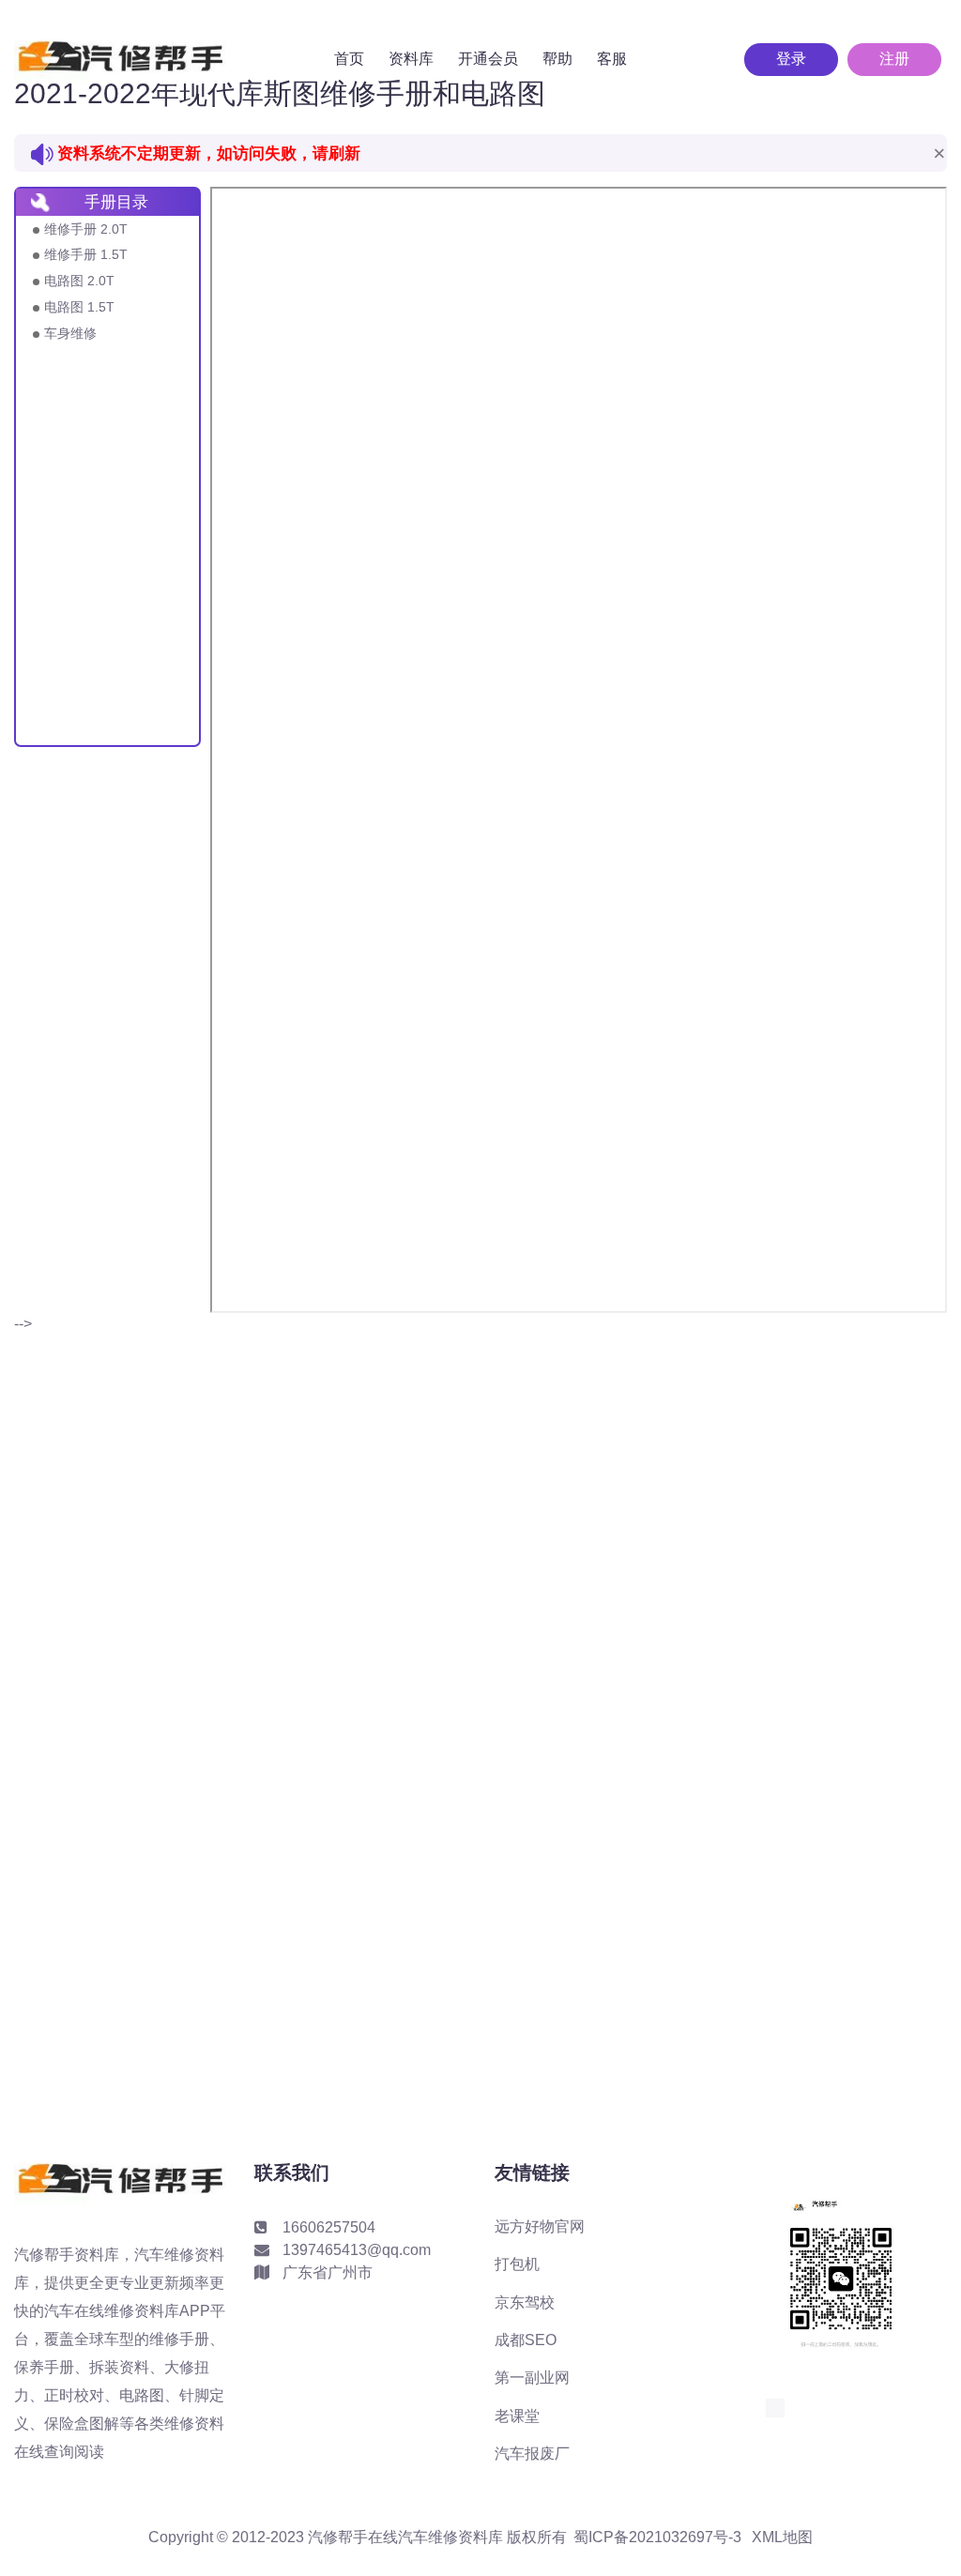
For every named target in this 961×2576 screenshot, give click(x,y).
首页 (349, 59)
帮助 (557, 59)
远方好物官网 (540, 2226)
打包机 (517, 2264)
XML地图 (782, 2538)
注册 (894, 59)
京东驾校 (525, 2302)
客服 (612, 59)
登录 (791, 59)
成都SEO (526, 2340)
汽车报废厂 (532, 2454)
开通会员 (488, 59)
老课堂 (517, 2416)
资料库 (411, 59)
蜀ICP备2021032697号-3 (657, 2538)
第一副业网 (532, 2378)
